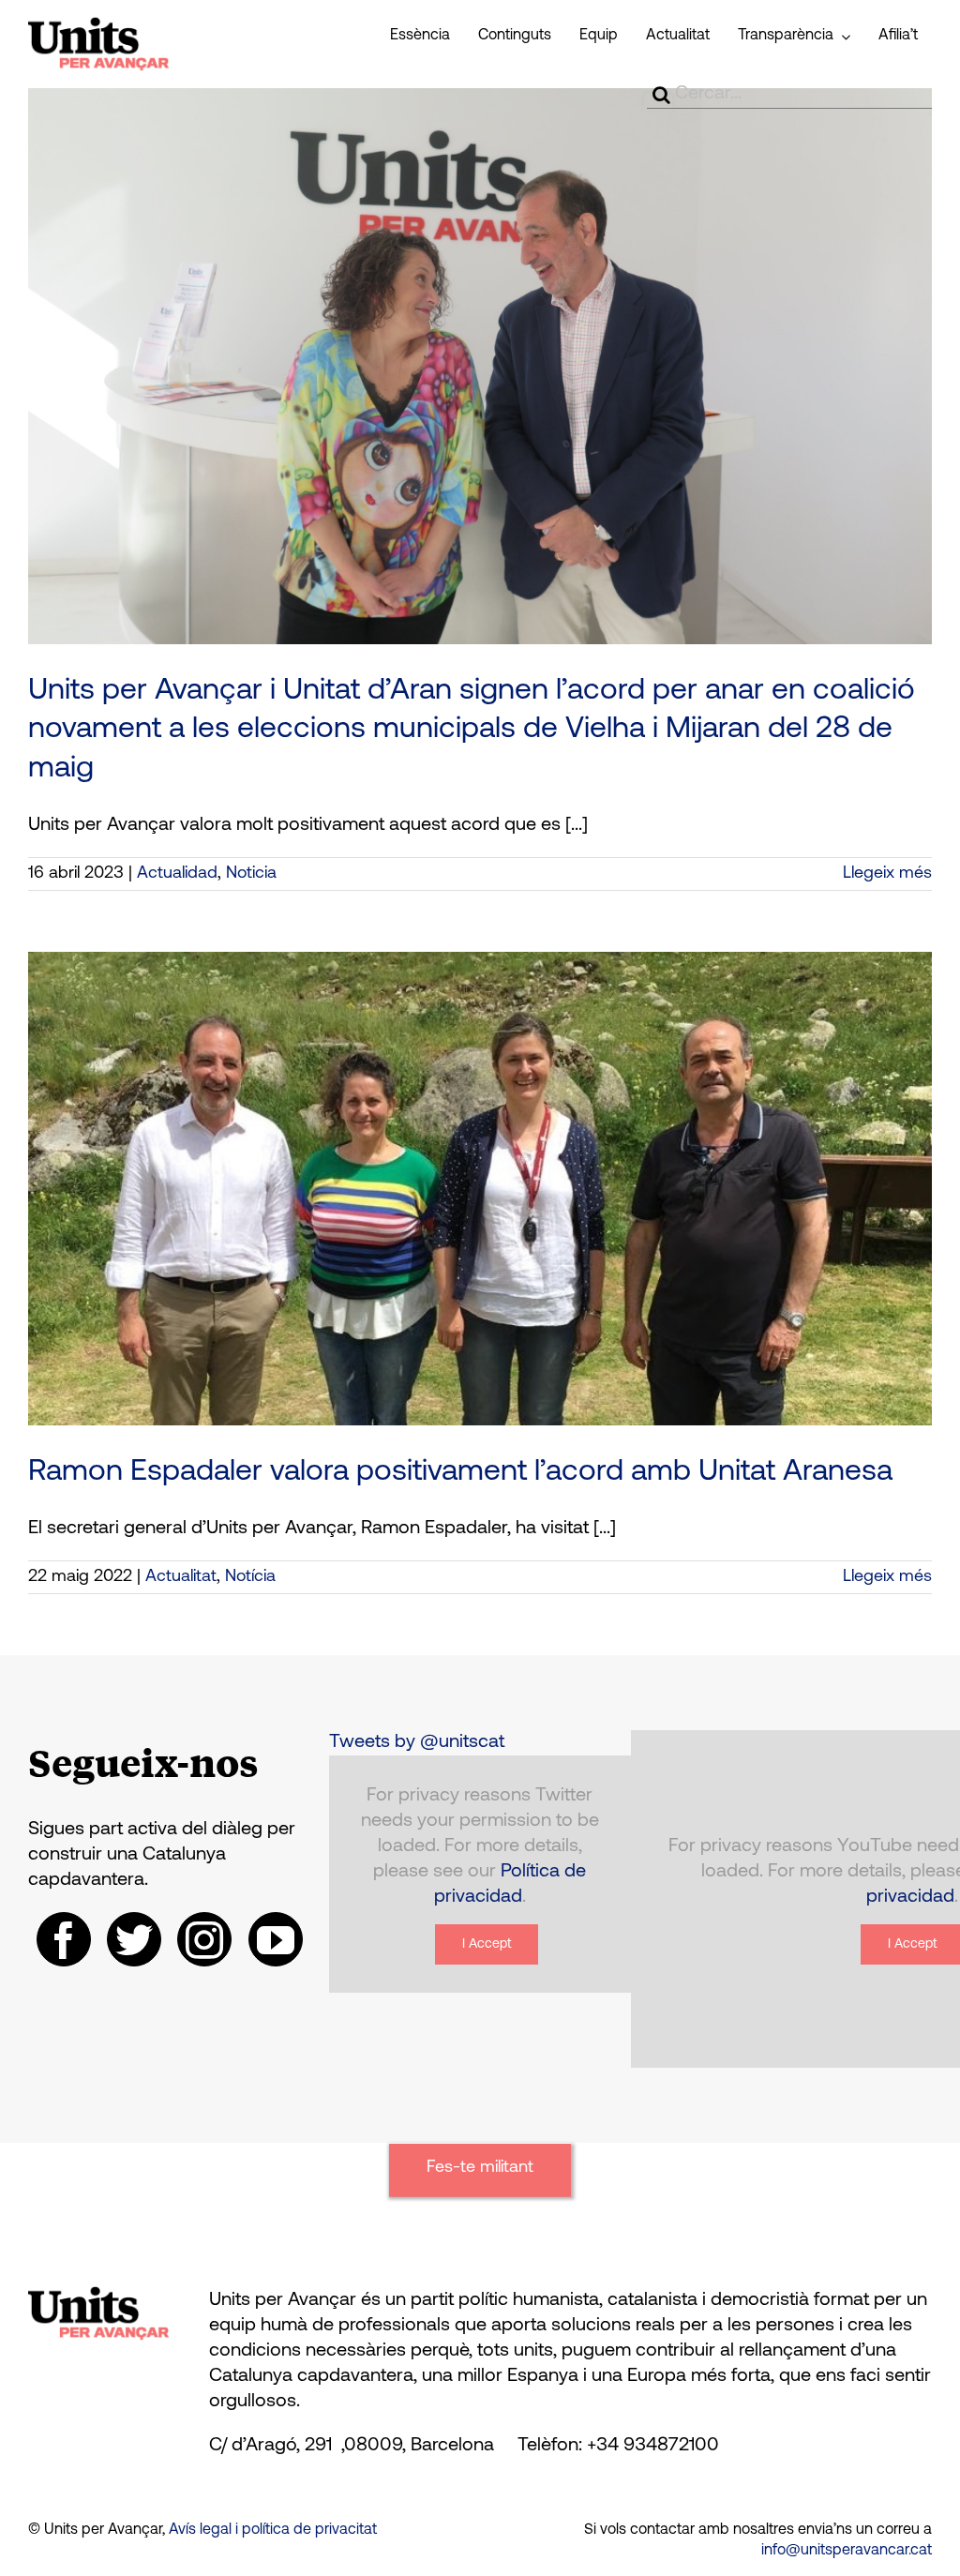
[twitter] (134, 1939)
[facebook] (64, 1939)
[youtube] (276, 1939)
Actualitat (181, 1577)
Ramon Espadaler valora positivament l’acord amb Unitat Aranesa (460, 1472)
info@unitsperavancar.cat (847, 2551)
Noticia (251, 874)
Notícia (250, 1577)
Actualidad (177, 874)
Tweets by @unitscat (417, 1742)
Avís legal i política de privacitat (273, 2530)
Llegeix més (887, 874)
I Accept (487, 1944)
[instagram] (204, 1939)
